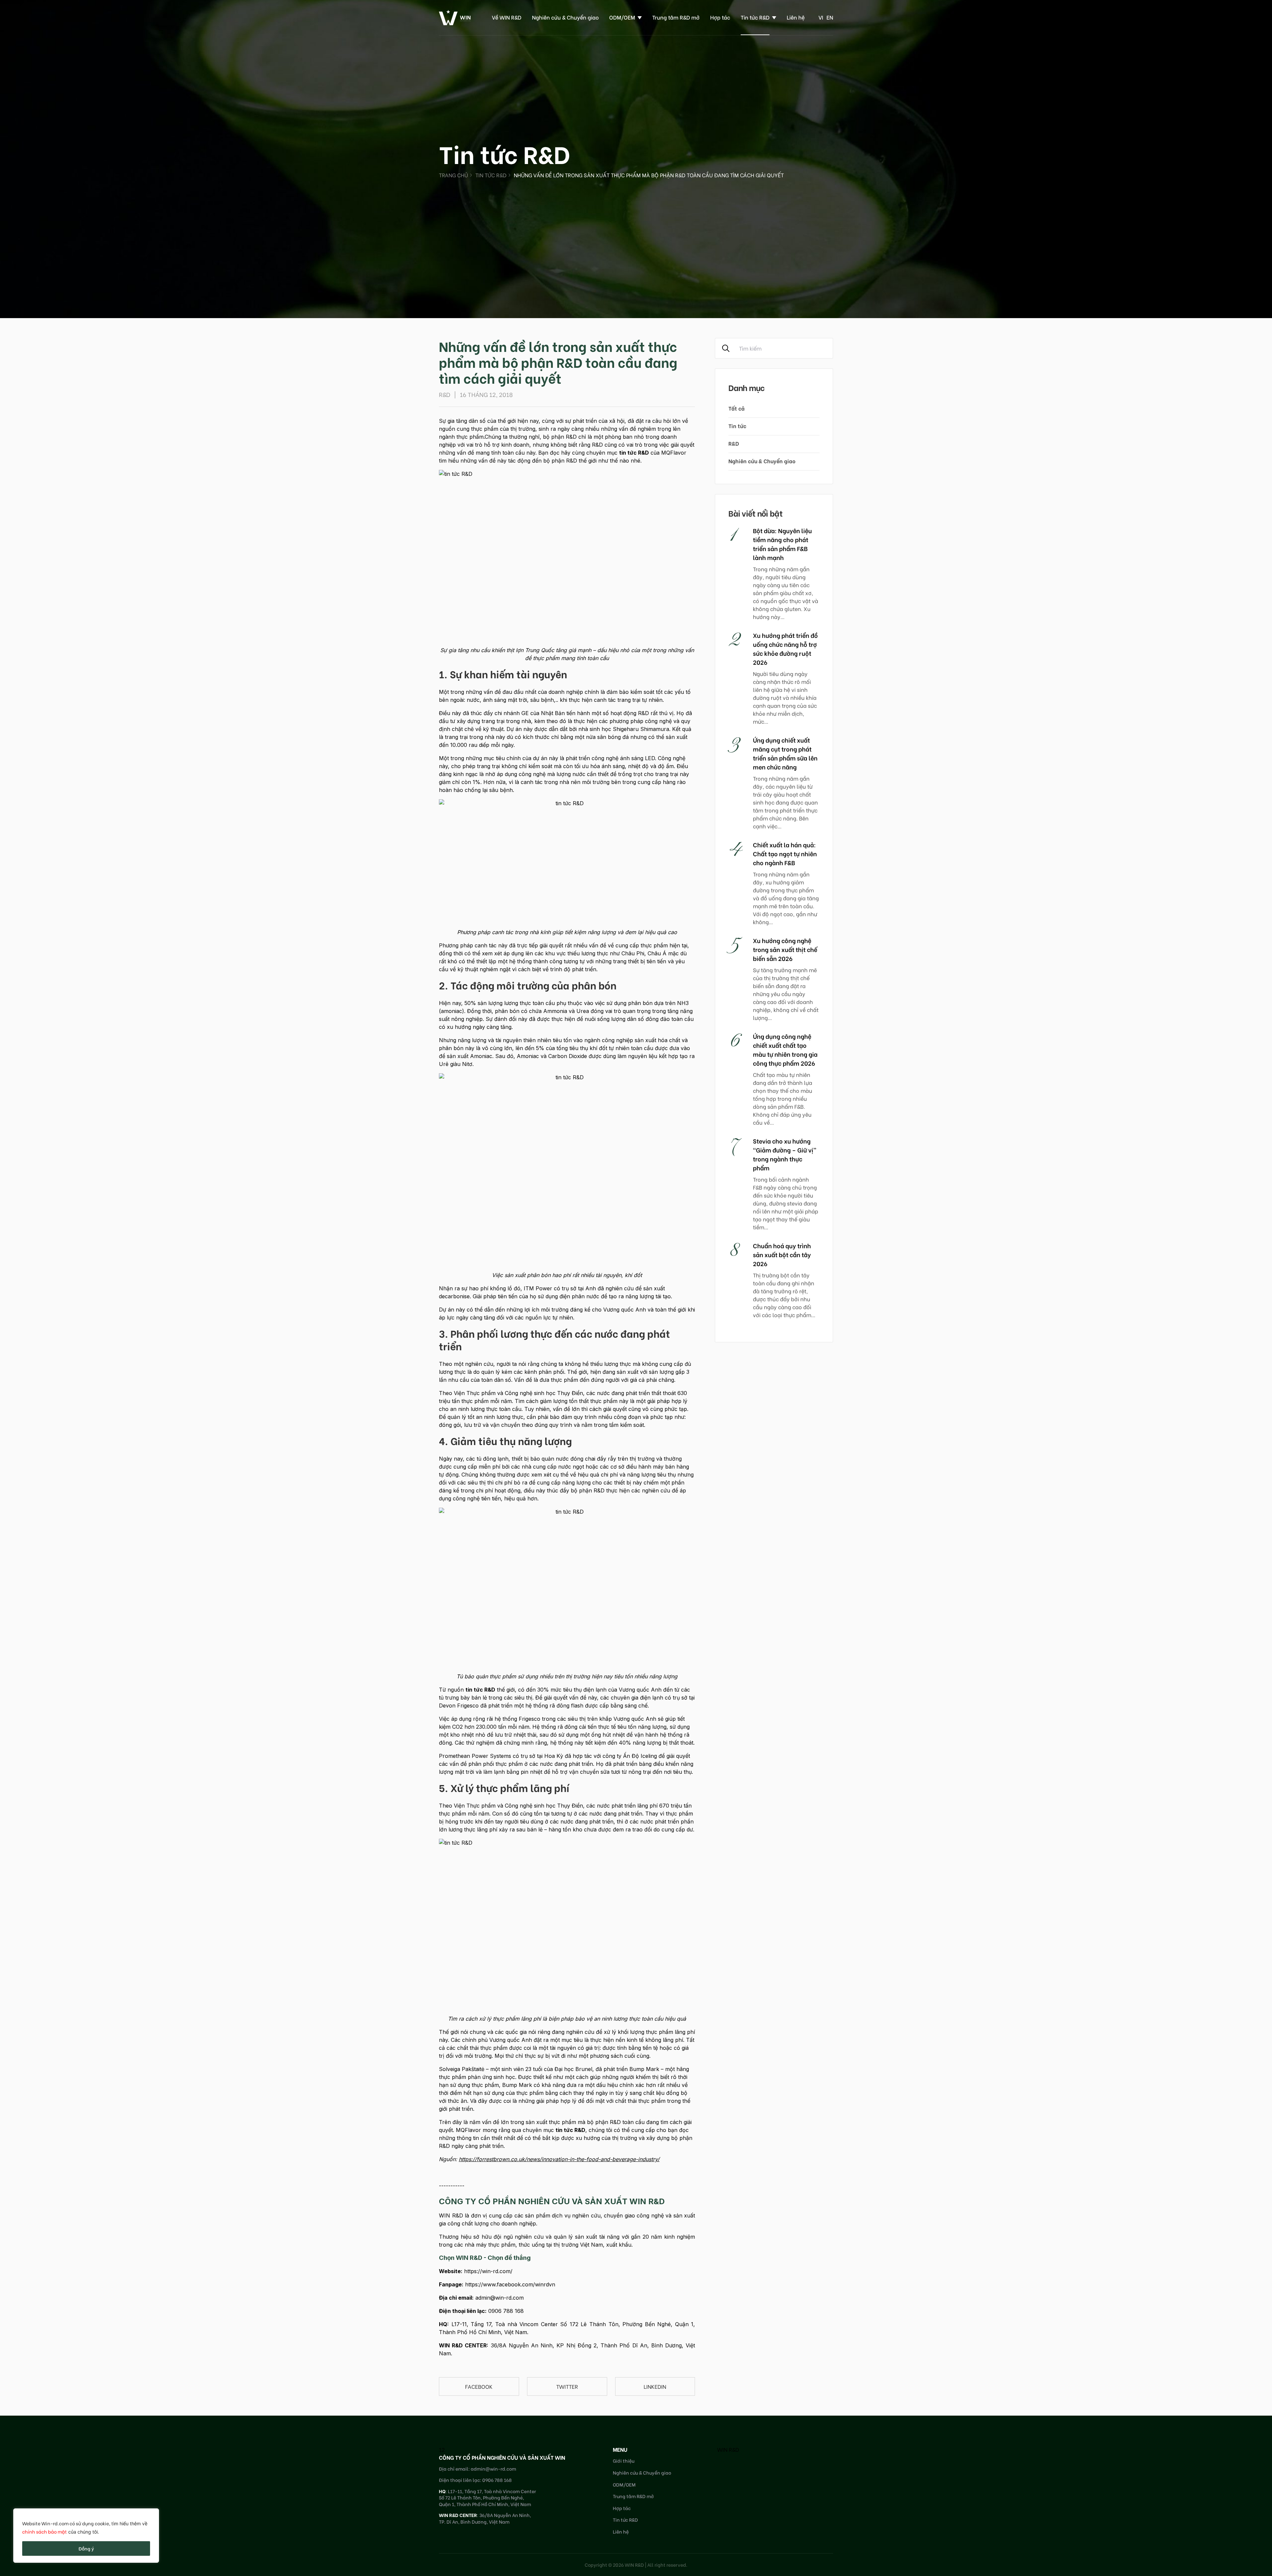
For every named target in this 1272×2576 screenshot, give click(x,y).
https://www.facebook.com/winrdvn (510, 2284)
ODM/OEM (622, 17)
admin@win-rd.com (500, 2298)
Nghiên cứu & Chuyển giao (565, 17)
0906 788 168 (506, 2311)
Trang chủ (453, 175)
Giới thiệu (624, 2461)
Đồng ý (86, 2548)
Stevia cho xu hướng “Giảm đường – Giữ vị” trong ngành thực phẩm (785, 1154)
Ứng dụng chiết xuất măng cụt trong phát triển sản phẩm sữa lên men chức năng (785, 753)
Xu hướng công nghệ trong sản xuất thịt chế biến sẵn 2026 (785, 949)
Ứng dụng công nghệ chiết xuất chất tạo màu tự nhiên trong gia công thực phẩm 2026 (785, 1049)
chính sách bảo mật (45, 2531)
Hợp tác (720, 17)
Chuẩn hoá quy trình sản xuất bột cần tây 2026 (782, 1254)
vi (821, 17)
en (830, 17)
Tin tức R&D (755, 17)
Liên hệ (796, 17)
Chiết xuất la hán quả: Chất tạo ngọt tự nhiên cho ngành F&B (785, 853)
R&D (734, 443)
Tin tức (737, 426)
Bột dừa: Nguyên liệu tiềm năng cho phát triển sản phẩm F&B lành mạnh (782, 544)
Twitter (567, 2386)
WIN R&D (728, 2449)
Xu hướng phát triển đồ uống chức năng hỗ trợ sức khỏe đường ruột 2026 (785, 648)
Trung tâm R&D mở (676, 17)
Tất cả (737, 408)
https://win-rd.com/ (488, 2271)
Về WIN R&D (507, 17)
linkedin (655, 2386)
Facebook (479, 2386)
